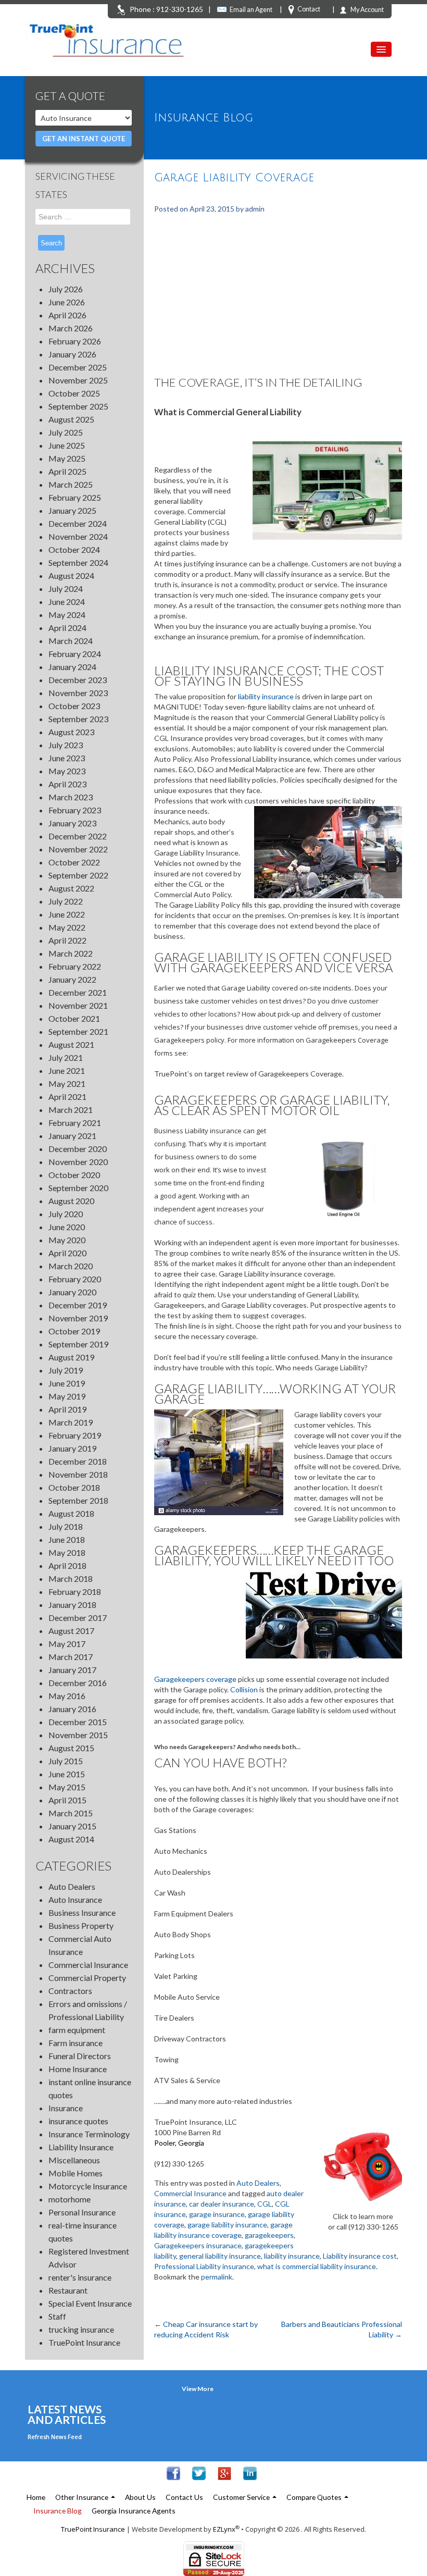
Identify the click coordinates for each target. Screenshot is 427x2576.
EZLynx (224, 2529)
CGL (265, 2204)
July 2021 (66, 1057)
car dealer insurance (222, 2204)
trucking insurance (81, 2329)
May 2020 (67, 1240)
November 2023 (78, 693)
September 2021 (78, 1031)
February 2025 (75, 497)
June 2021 (67, 1070)
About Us (140, 2497)
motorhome (70, 2199)
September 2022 (78, 875)
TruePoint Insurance (84, 2342)
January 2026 (72, 354)
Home (36, 2497)
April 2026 (67, 315)
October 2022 (74, 862)
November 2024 (78, 536)
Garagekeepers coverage (195, 1679)
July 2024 (66, 589)
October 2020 (74, 1175)
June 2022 (67, 914)
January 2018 (72, 1605)
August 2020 (71, 1201)
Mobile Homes (76, 2173)
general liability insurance (220, 2256)
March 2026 (71, 328)
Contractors (70, 1991)
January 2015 (72, 1826)
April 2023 (67, 784)
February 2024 (75, 654)
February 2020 (75, 1279)
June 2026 (67, 302)
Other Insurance (83, 2497)
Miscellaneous (74, 2160)
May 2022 (67, 927)
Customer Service (242, 2497)
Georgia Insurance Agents (134, 2511)
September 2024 (78, 562)
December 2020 (78, 1149)
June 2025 (67, 445)
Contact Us (184, 2497)
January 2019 (72, 1448)
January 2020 (72, 1292)
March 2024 (71, 641)
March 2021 (71, 1110)
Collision (244, 1689)
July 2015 (66, 1761)
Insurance (66, 2108)
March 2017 (71, 1657)
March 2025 (71, 484)
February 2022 (75, 966)
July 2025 (66, 432)
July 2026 (66, 289)
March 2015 (71, 1813)
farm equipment (77, 2030)
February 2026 (75, 341)
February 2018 (75, 1592)
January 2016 (72, 1709)
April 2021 (67, 1097)
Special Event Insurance (90, 2303)
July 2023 (66, 745)
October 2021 (74, 1018)
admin (255, 209)
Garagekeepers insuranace (198, 2245)
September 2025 (78, 406)
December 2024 (78, 523)
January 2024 (72, 667)
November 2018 (78, 1474)
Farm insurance (76, 2043)
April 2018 (67, 1565)
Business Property (81, 1925)
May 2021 (67, 1083)
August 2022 (71, 888)
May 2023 (67, 771)
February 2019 (75, 1435)
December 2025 (78, 367)
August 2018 (71, 1513)
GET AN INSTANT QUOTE (84, 139)
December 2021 (78, 992)
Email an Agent (251, 10)
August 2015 (71, 1748)
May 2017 (67, 1644)
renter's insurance (80, 2277)
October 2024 (74, 549)
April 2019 (67, 1409)
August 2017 (71, 1631)
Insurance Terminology (89, 2134)
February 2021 (75, 1123)
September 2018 (78, 1500)
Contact (309, 9)
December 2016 (78, 1683)
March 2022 (71, 953)
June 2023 (67, 758)
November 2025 (78, 380)
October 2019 (74, 1331)
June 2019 (67, 1383)
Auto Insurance (75, 1899)
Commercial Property (87, 1978)
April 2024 (67, 628)
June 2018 (67, 1539)
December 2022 (78, 836)
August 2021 (71, 1044)
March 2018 (71, 1578)
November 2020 (78, 1162)
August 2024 (71, 575)
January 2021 (72, 1136)
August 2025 (71, 419)
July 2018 (66, 1526)
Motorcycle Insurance (88, 2186)
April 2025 (67, 471)
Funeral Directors (80, 2056)
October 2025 (74, 393)
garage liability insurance (227, 2225)
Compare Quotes (315, 2497)
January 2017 (72, 1670)
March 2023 (71, 797)
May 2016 (67, 1696)
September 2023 (78, 719)
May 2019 (67, 1396)
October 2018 (74, 1487)
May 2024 (67, 615)
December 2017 (78, 1618)
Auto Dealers (72, 1886)
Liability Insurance (81, 2147)
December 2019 (78, 1305)
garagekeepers (269, 2235)
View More (198, 2389)
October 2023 (74, 706)
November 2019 (78, 1318)
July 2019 (66, 1370)
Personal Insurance (82, 2212)
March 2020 (71, 1266)
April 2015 (67, 1800)
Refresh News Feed (55, 2437)
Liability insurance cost (360, 2256)
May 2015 (67, 1787)
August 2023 (71, 732)
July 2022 (66, 901)
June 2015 (67, 1774)
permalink (217, 2277)
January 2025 (72, 510)
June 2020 (67, 1227)
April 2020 (67, 1253)
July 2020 (66, 1214)
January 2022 (72, 979)
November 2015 (78, 1735)
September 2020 (78, 1188)
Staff (57, 2316)
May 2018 (67, 1552)
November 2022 (78, 849)
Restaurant (68, 2290)
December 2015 (78, 1722)
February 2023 (75, 810)
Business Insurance (82, 1912)
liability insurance (267, 696)
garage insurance (217, 2214)
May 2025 (67, 458)
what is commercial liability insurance (317, 2266)
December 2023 (78, 680)
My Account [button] (367, 10)
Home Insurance (78, 2069)
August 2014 (71, 1839)
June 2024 (67, 602)
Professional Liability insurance (204, 2266)
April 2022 (67, 940)
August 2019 (71, 1357)
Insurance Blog (58, 2511)
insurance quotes (78, 2121)
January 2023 (72, 823)
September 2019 (78, 1344)
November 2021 (78, 1005)
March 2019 (71, 1422)
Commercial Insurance (88, 1965)
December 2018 (78, 1461)
